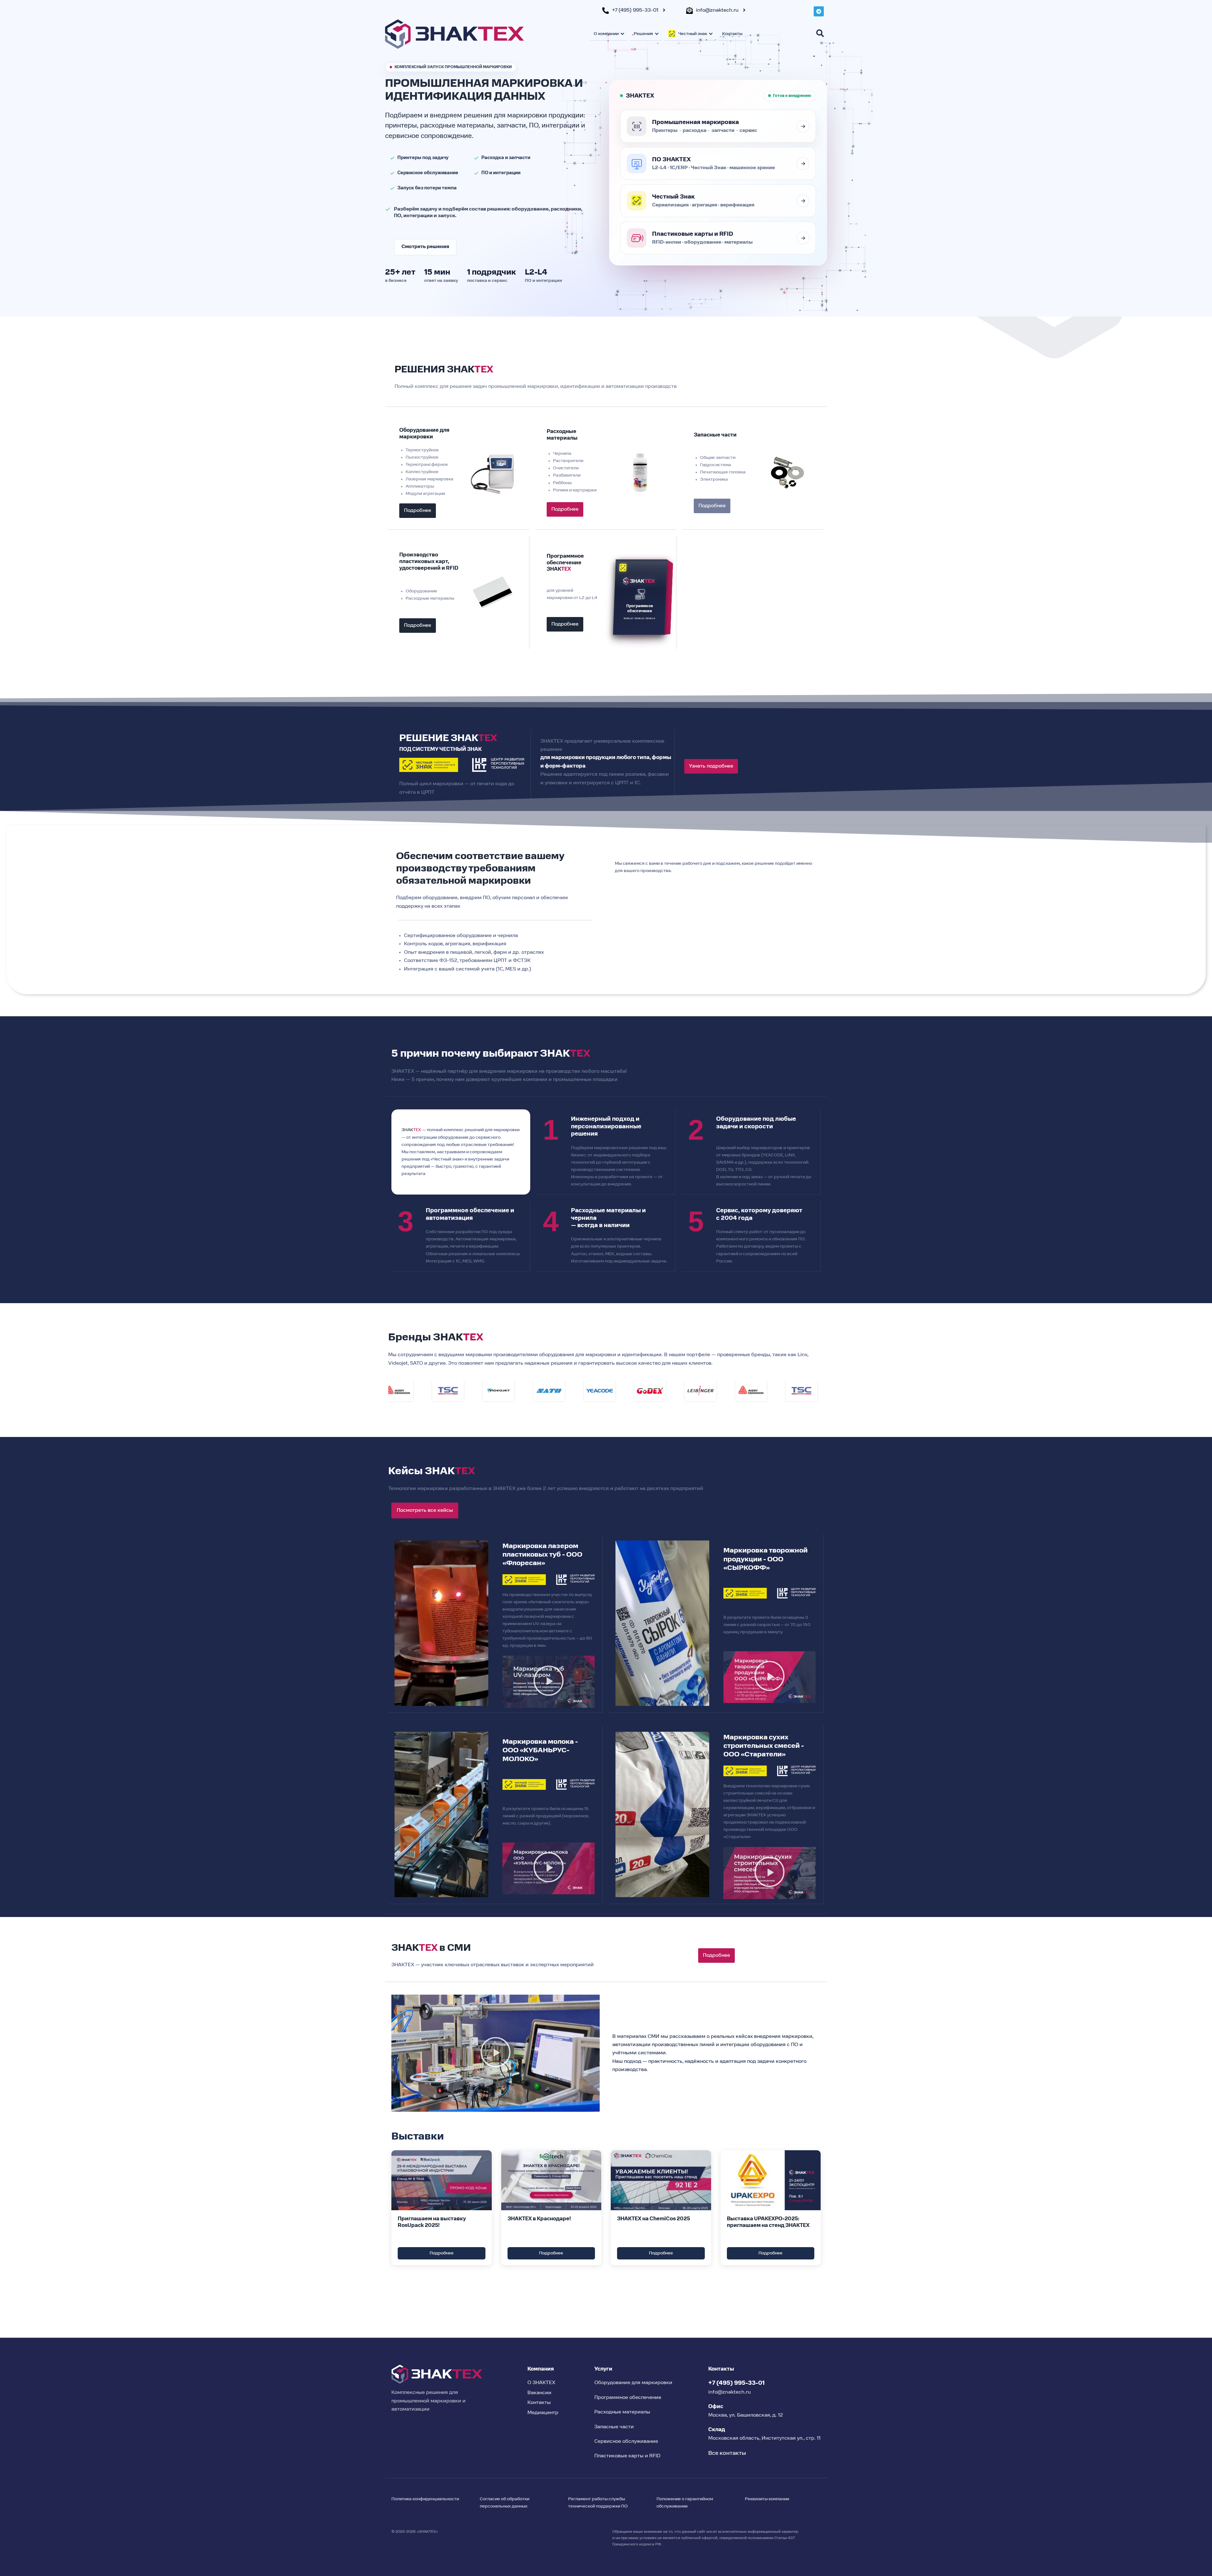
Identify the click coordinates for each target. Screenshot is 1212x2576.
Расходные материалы (622, 2412)
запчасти (723, 131)
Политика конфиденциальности (425, 2499)
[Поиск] (820, 33)
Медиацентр (543, 2413)
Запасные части (614, 2427)
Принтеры (665, 131)
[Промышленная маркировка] (803, 126)
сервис (748, 131)
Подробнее (442, 2253)
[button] (549, 1682)
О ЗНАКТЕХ (541, 2383)
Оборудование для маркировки (633, 2383)
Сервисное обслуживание (626, 2442)
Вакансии (539, 2393)
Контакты (732, 34)
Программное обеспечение (628, 2398)
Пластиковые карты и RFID (627, 2456)
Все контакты (727, 2453)
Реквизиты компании (767, 2499)
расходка (695, 131)
